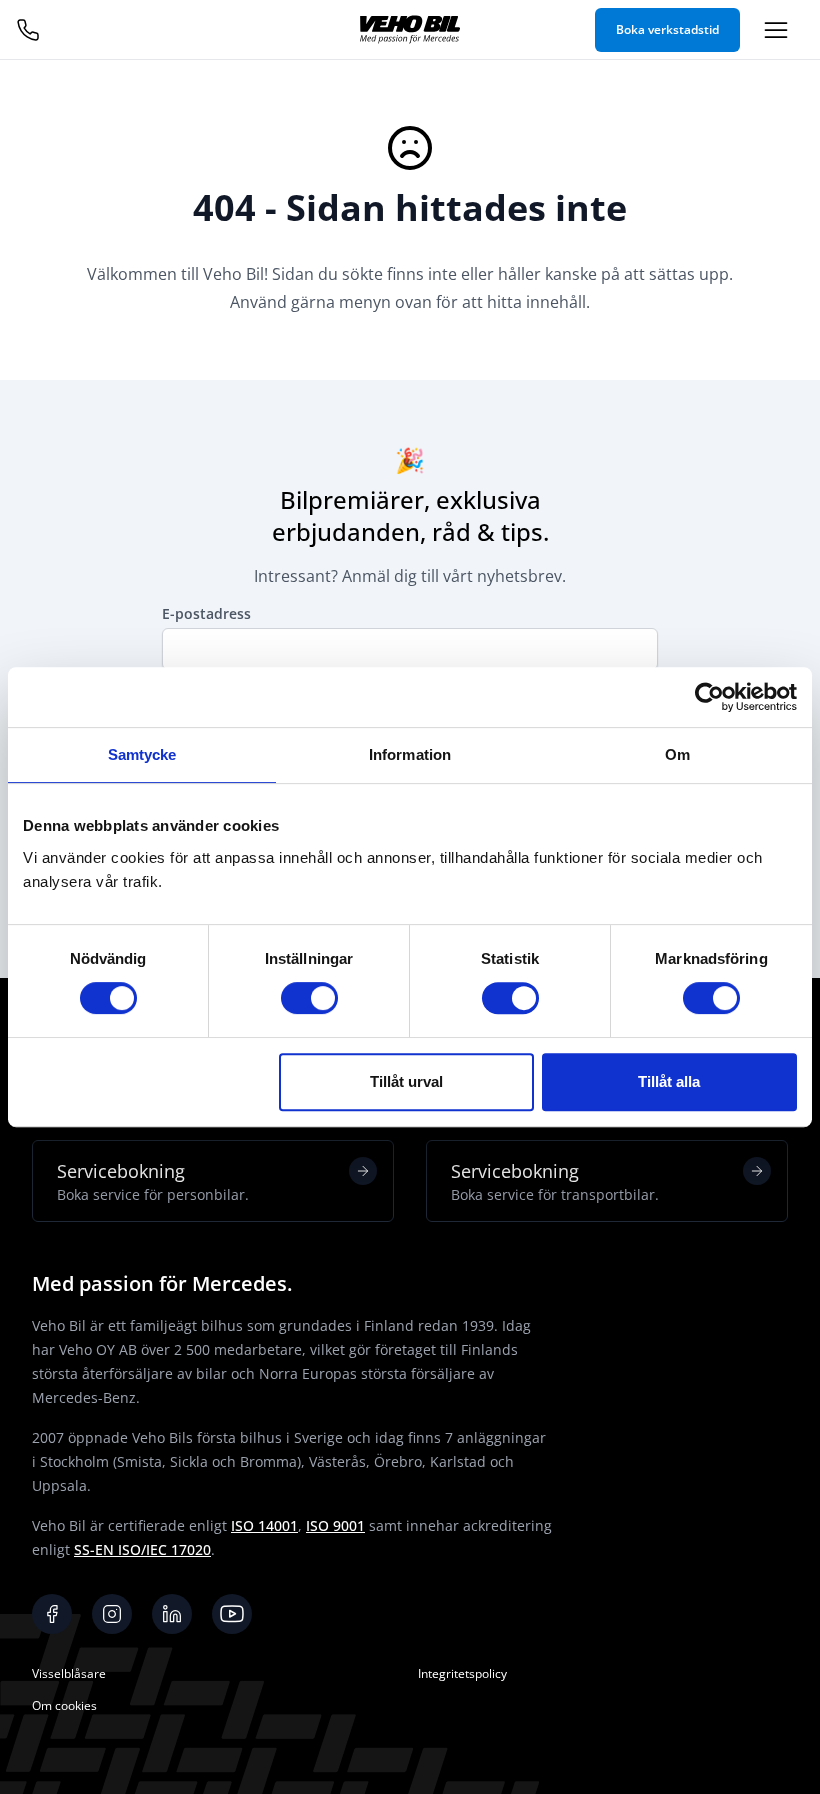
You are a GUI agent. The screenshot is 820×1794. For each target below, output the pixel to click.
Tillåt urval (406, 1081)
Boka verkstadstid (667, 29)
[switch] (309, 998)
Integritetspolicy (462, 1673)
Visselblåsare (69, 1673)
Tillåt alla (669, 1081)
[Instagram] (112, 1614)
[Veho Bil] (410, 29)
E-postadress (206, 613)
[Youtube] (232, 1614)
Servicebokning (153, 1181)
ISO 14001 (264, 1525)
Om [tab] (677, 754)
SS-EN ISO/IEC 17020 (142, 1549)
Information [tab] (410, 754)
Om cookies (64, 1705)
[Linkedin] (172, 1614)
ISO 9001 (335, 1525)
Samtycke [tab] (142, 754)
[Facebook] (52, 1614)
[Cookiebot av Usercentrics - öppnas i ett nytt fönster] (709, 697)
